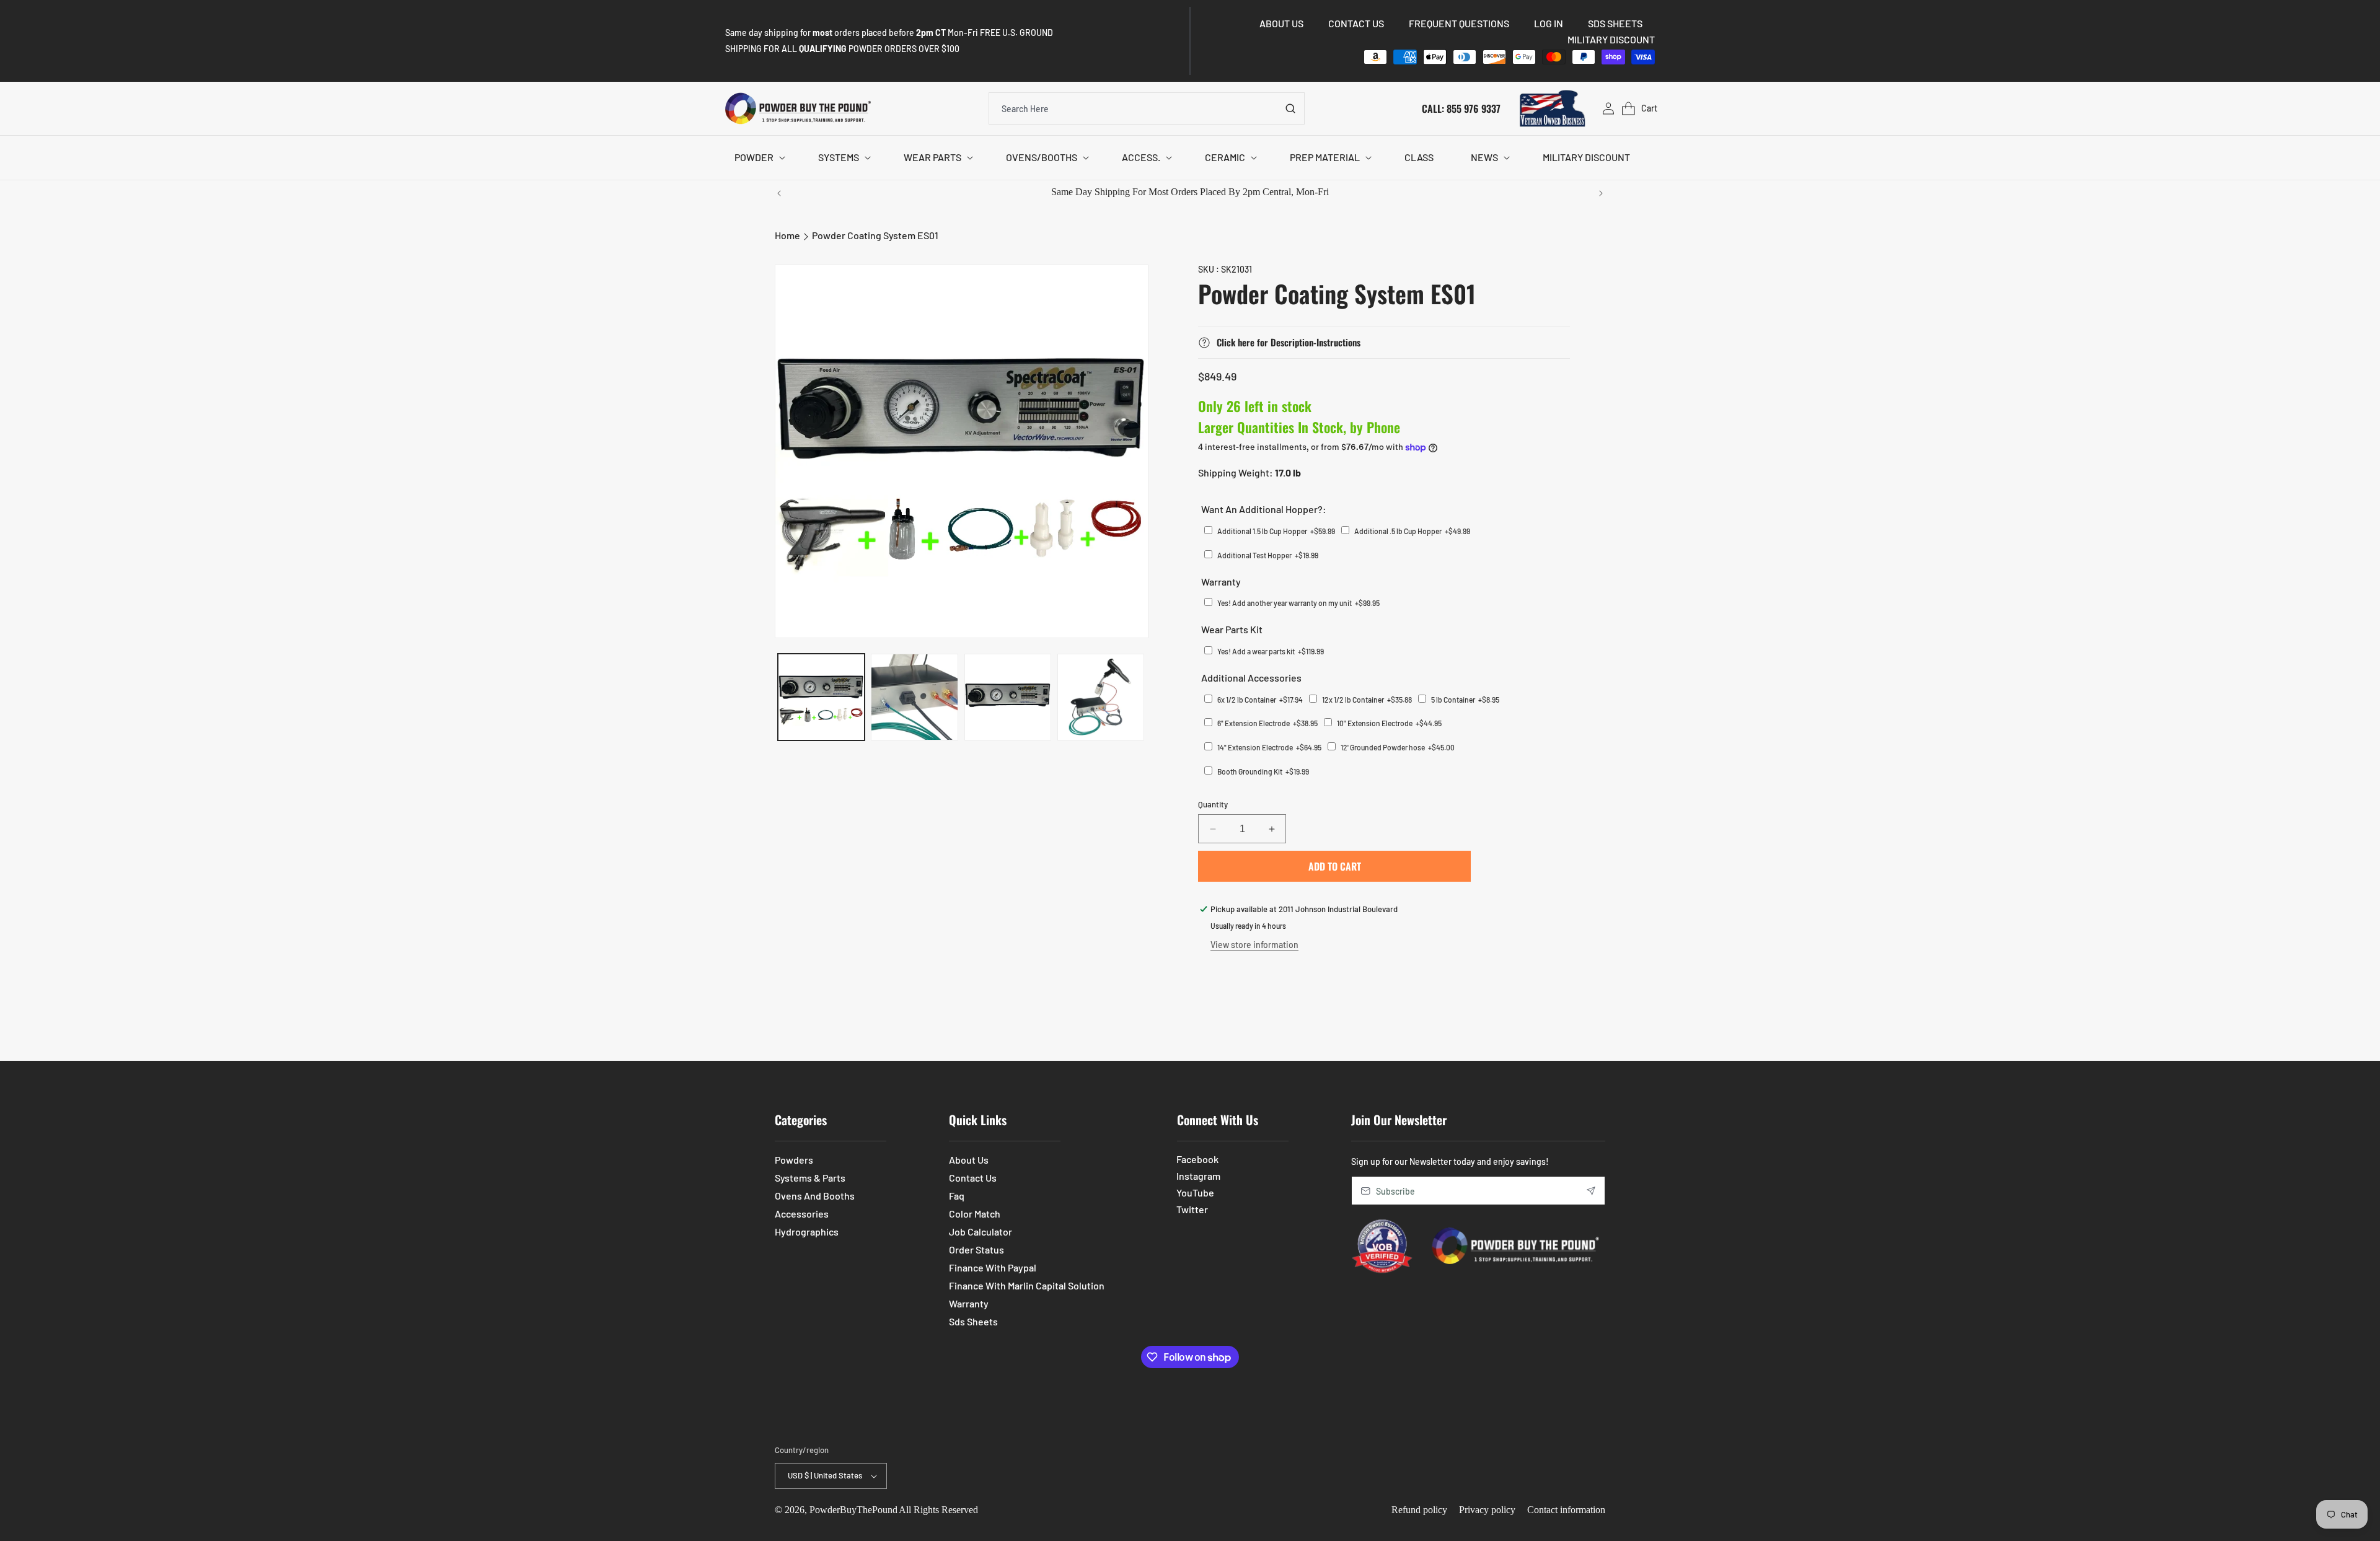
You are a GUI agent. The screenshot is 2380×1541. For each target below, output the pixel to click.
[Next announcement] (1601, 193)
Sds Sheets (973, 1321)
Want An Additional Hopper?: (1264, 509)
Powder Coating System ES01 (875, 235)
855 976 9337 (1474, 108)
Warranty (1221, 582)
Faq (957, 1196)
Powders (794, 1160)
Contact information (1566, 1510)
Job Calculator (981, 1231)
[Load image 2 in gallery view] (914, 697)
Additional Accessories (1251, 678)
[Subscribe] (1591, 1191)
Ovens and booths (815, 1196)
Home (787, 235)
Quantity (1213, 804)
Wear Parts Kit (1232, 629)
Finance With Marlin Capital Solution (1027, 1285)
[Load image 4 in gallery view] (1101, 697)
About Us (969, 1160)
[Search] (1290, 108)
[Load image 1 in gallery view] (821, 697)
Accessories (802, 1214)
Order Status (976, 1249)
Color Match (975, 1214)
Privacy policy (1487, 1510)
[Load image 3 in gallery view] (1008, 697)
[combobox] (1147, 108)
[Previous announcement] (779, 193)
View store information (1254, 945)
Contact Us (973, 1178)
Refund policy (1419, 1510)
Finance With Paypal (993, 1267)
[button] (758, 158)
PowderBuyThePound (853, 1510)
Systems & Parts (810, 1178)
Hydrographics (807, 1231)
